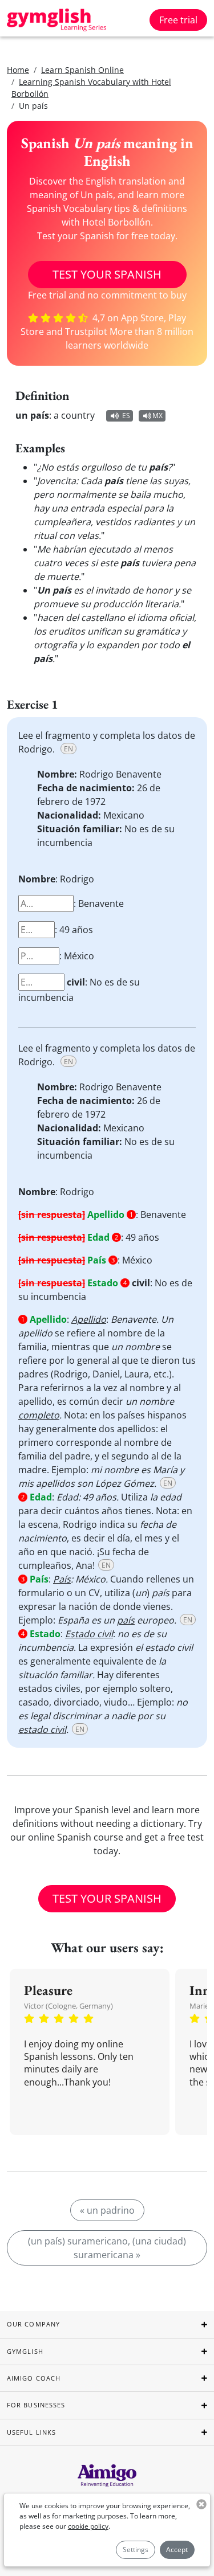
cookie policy (88, 2526)
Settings (136, 2550)
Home (18, 70)
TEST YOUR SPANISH (107, 274)
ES (126, 416)
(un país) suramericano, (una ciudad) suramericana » (107, 2248)
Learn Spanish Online (82, 70)
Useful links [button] (31, 2432)
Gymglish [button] (25, 2351)
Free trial (178, 20)
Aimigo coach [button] (34, 2378)
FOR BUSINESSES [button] (36, 2405)
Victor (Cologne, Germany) (68, 2006)
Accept (177, 2550)
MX (158, 416)
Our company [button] (33, 2324)
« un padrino (107, 2210)
